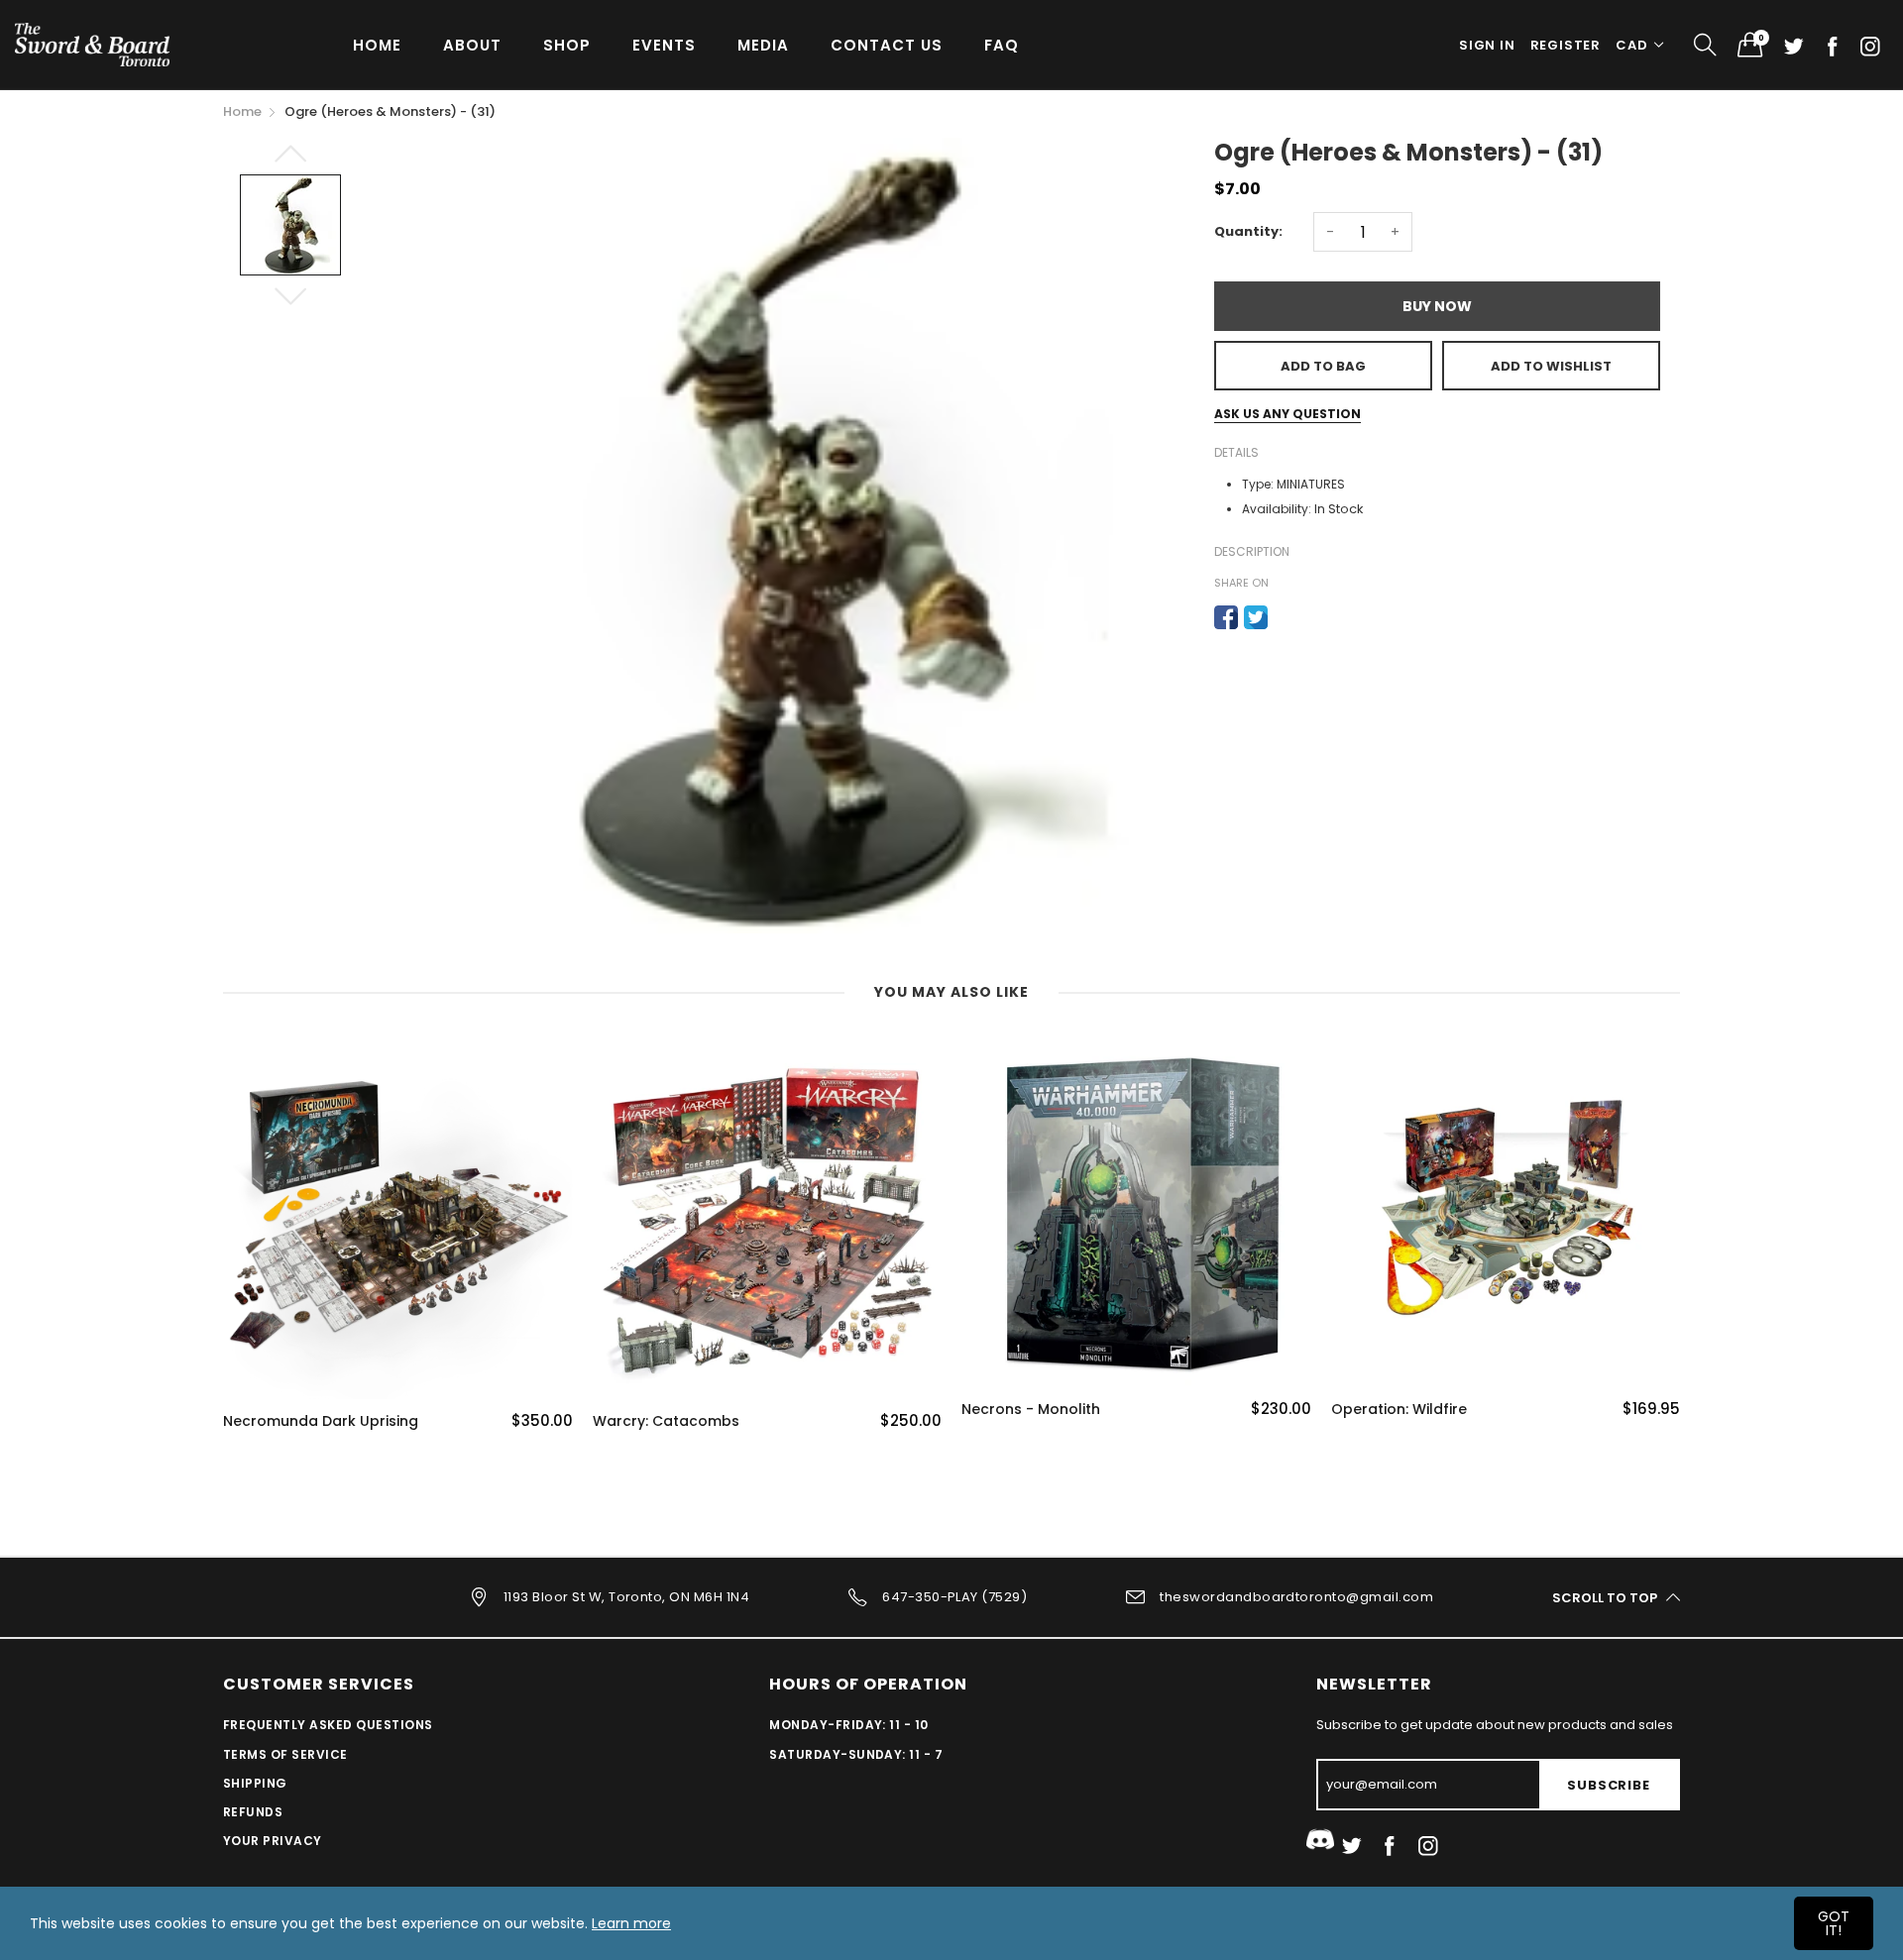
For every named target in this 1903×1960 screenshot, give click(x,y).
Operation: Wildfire (1399, 1410)
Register (1566, 45)
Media (763, 45)
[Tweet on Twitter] (1256, 617)
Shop (567, 45)
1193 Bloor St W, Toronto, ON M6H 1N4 (626, 1597)
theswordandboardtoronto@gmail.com (1296, 1597)
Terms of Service (285, 1754)
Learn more (631, 1923)
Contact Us (887, 45)
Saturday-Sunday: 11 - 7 (856, 1754)
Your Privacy (273, 1841)
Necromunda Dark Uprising (321, 1421)
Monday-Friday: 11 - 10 (849, 1725)
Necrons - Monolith (1031, 1410)
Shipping (255, 1783)
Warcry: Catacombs (666, 1421)
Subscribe (1608, 1785)
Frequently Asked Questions (328, 1725)
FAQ (1002, 45)
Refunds (253, 1812)
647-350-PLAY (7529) (954, 1597)
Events (664, 45)
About (472, 45)
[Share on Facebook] (1226, 617)
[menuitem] (377, 44)
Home (377, 45)
